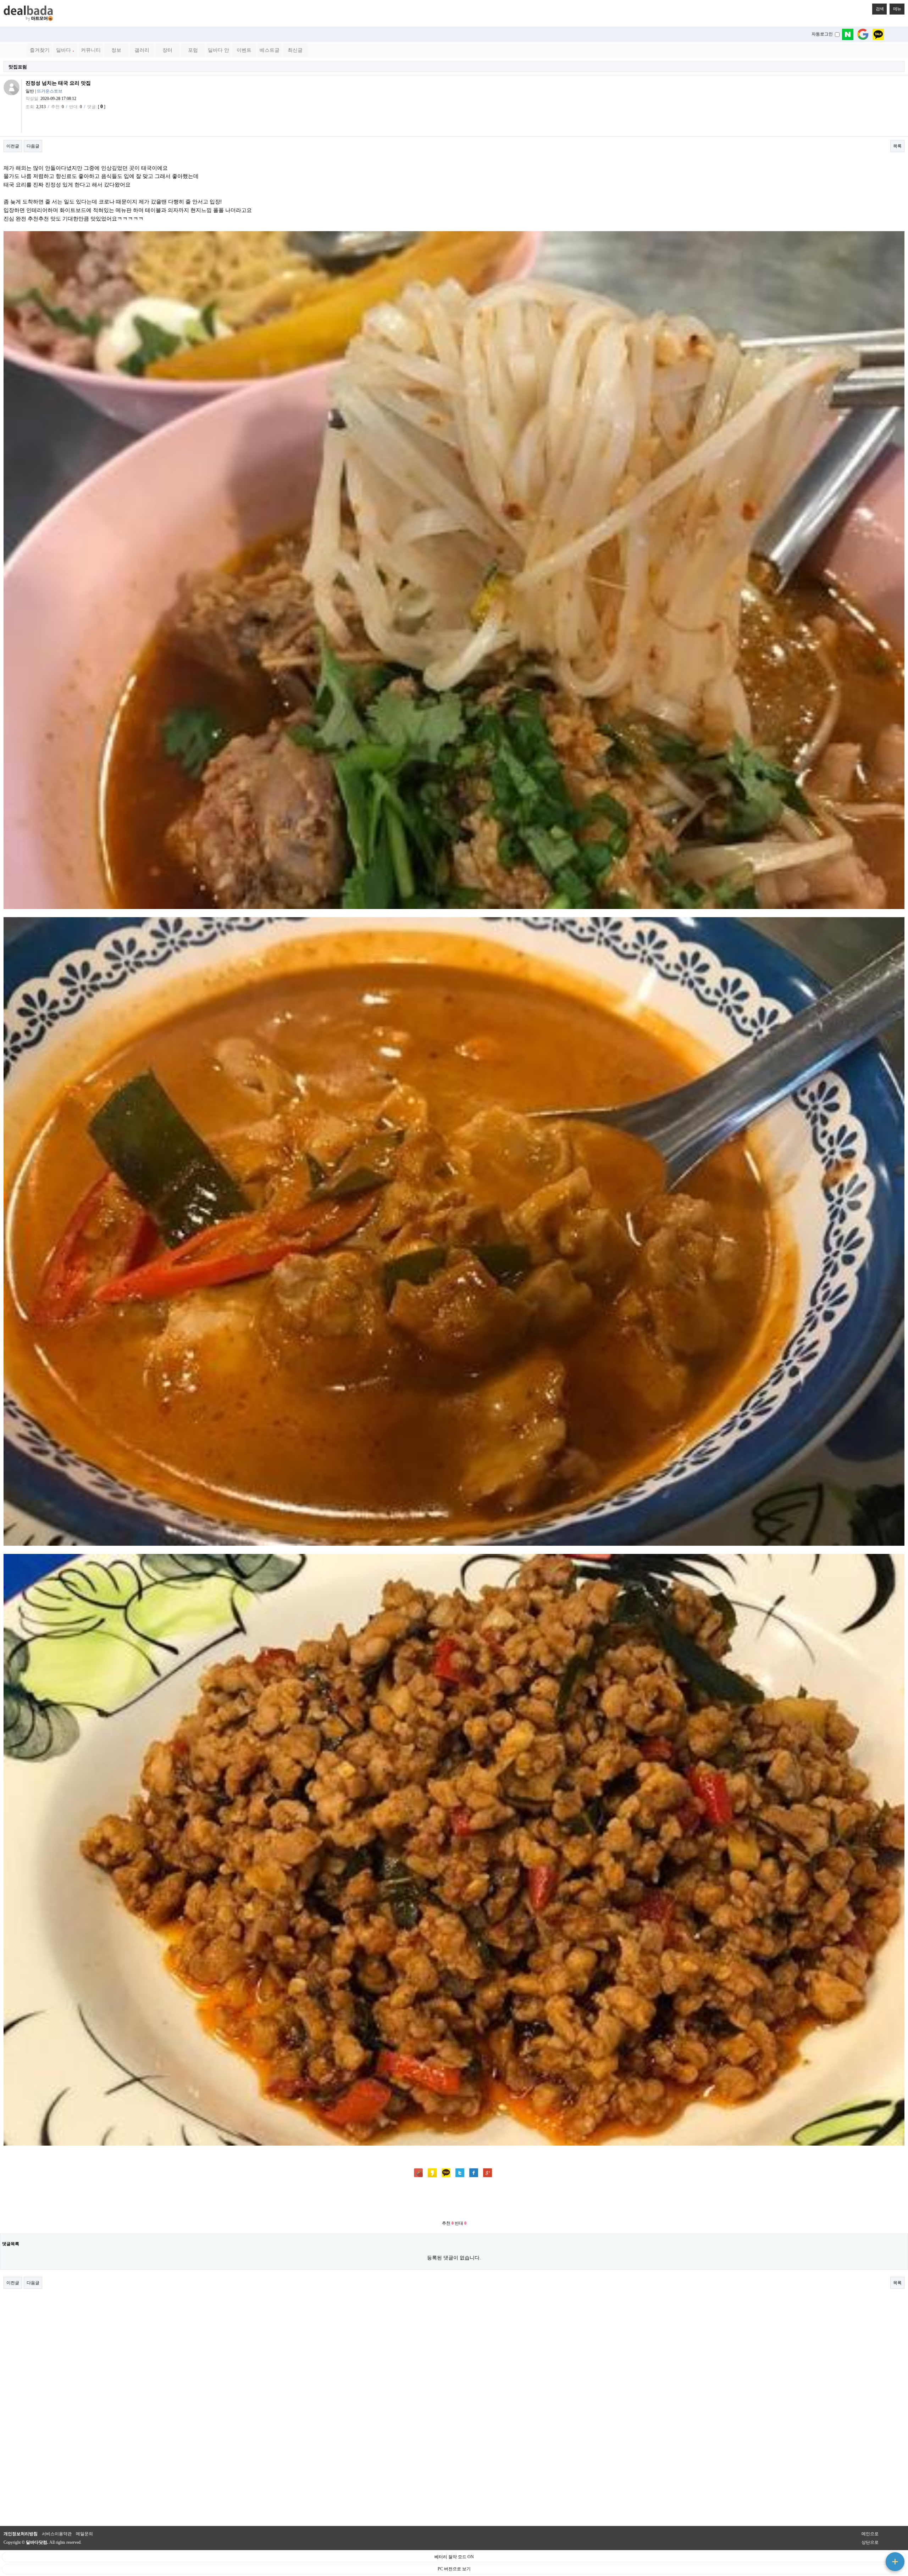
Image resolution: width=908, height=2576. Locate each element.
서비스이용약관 (57, 2534)
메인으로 (870, 2534)
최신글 (295, 50)
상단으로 (870, 2542)
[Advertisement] (454, 2199)
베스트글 (270, 50)
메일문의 (84, 2534)
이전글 (13, 146)
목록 (897, 146)
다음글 (33, 146)
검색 (880, 9)
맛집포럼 (18, 67)
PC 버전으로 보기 (454, 2569)
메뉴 (897, 9)
